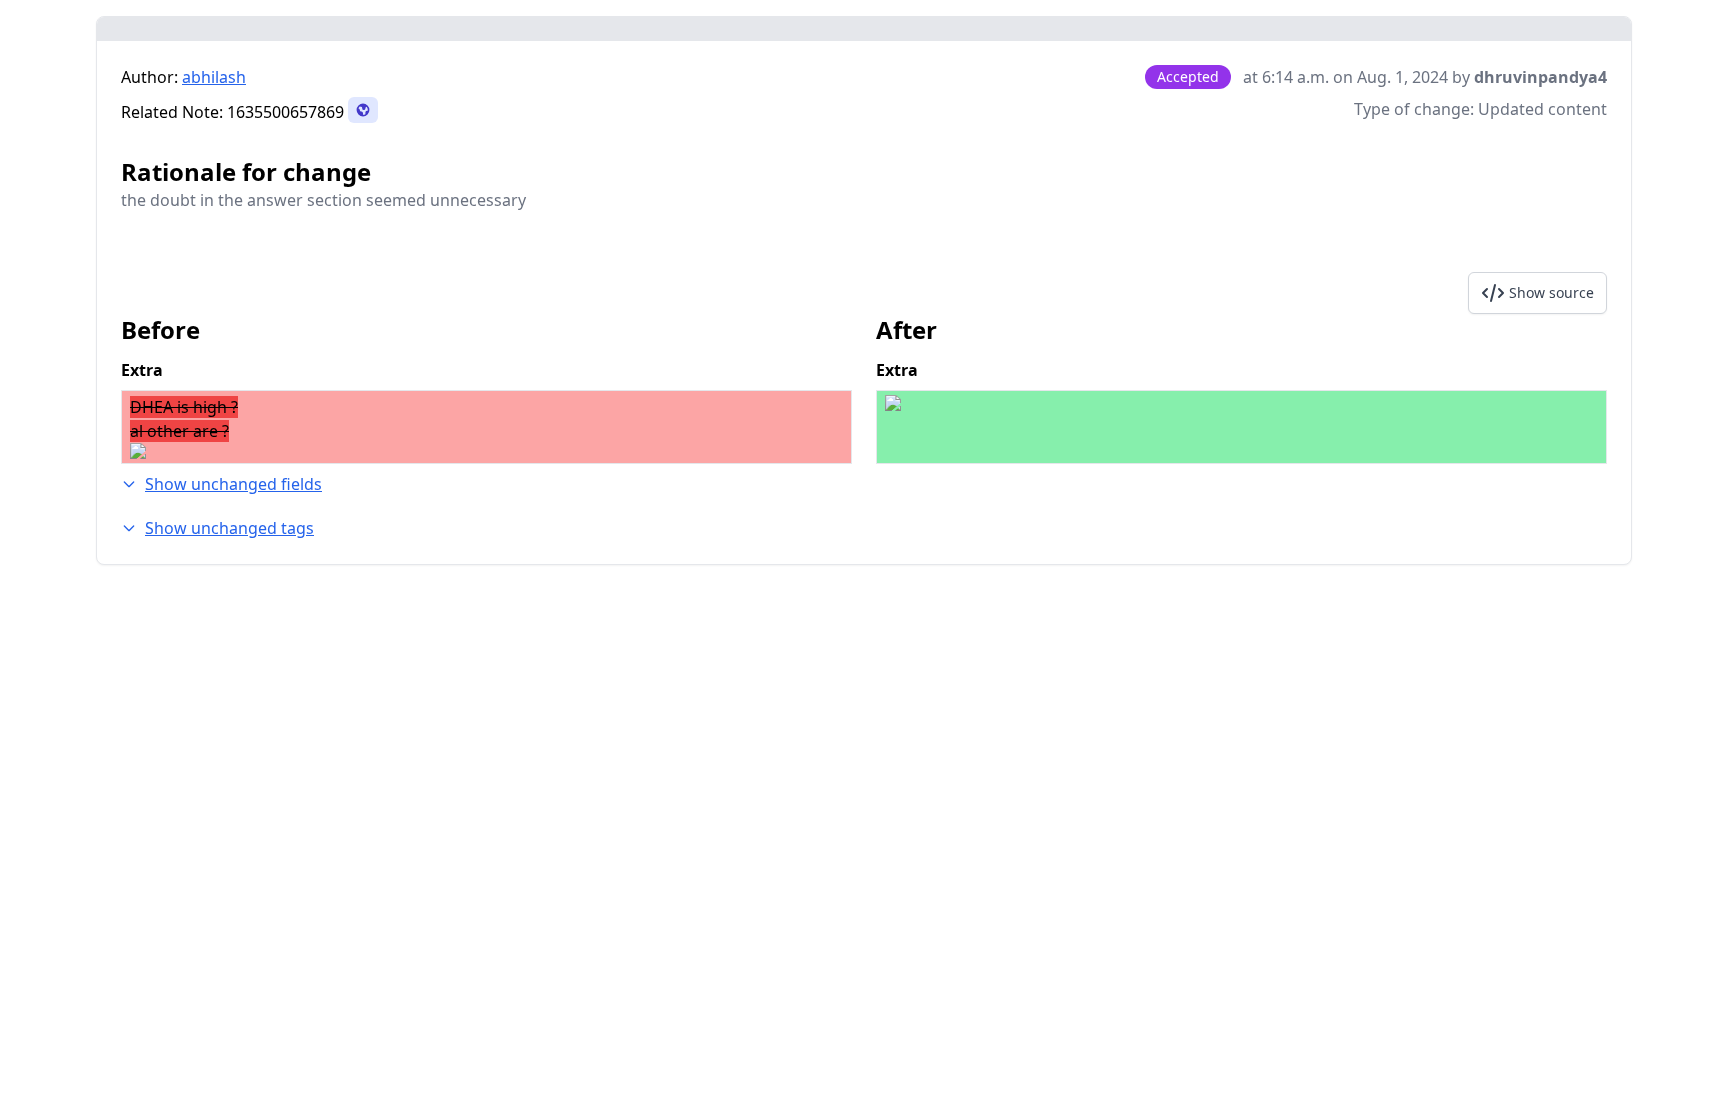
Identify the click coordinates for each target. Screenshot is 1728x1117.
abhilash (214, 77)
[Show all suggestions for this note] (363, 110)
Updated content (1542, 109)
